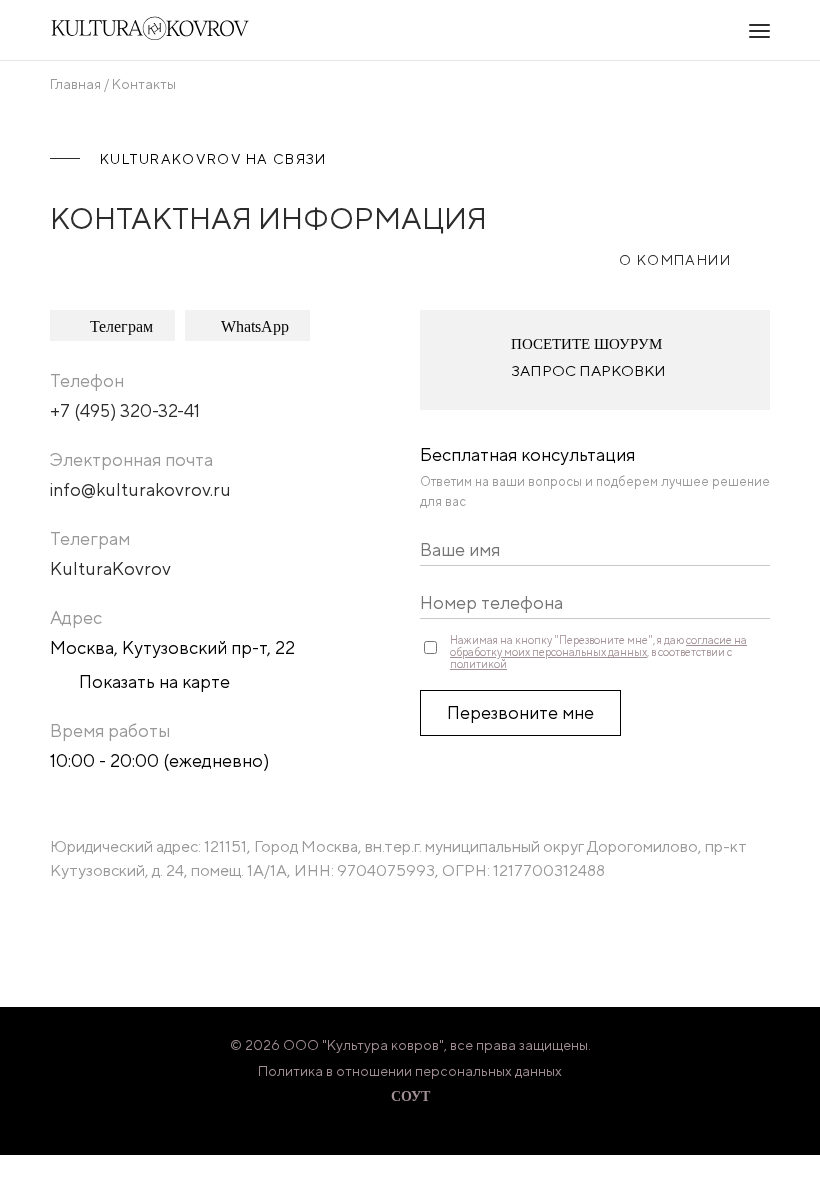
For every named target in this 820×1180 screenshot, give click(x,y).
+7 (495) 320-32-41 (125, 410)
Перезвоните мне (520, 712)
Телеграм (121, 326)
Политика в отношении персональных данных (410, 1071)
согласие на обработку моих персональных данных (598, 646)
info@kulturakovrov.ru (140, 489)
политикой (478, 664)
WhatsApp (255, 326)
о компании (675, 260)
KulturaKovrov (110, 568)
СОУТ (410, 1096)
